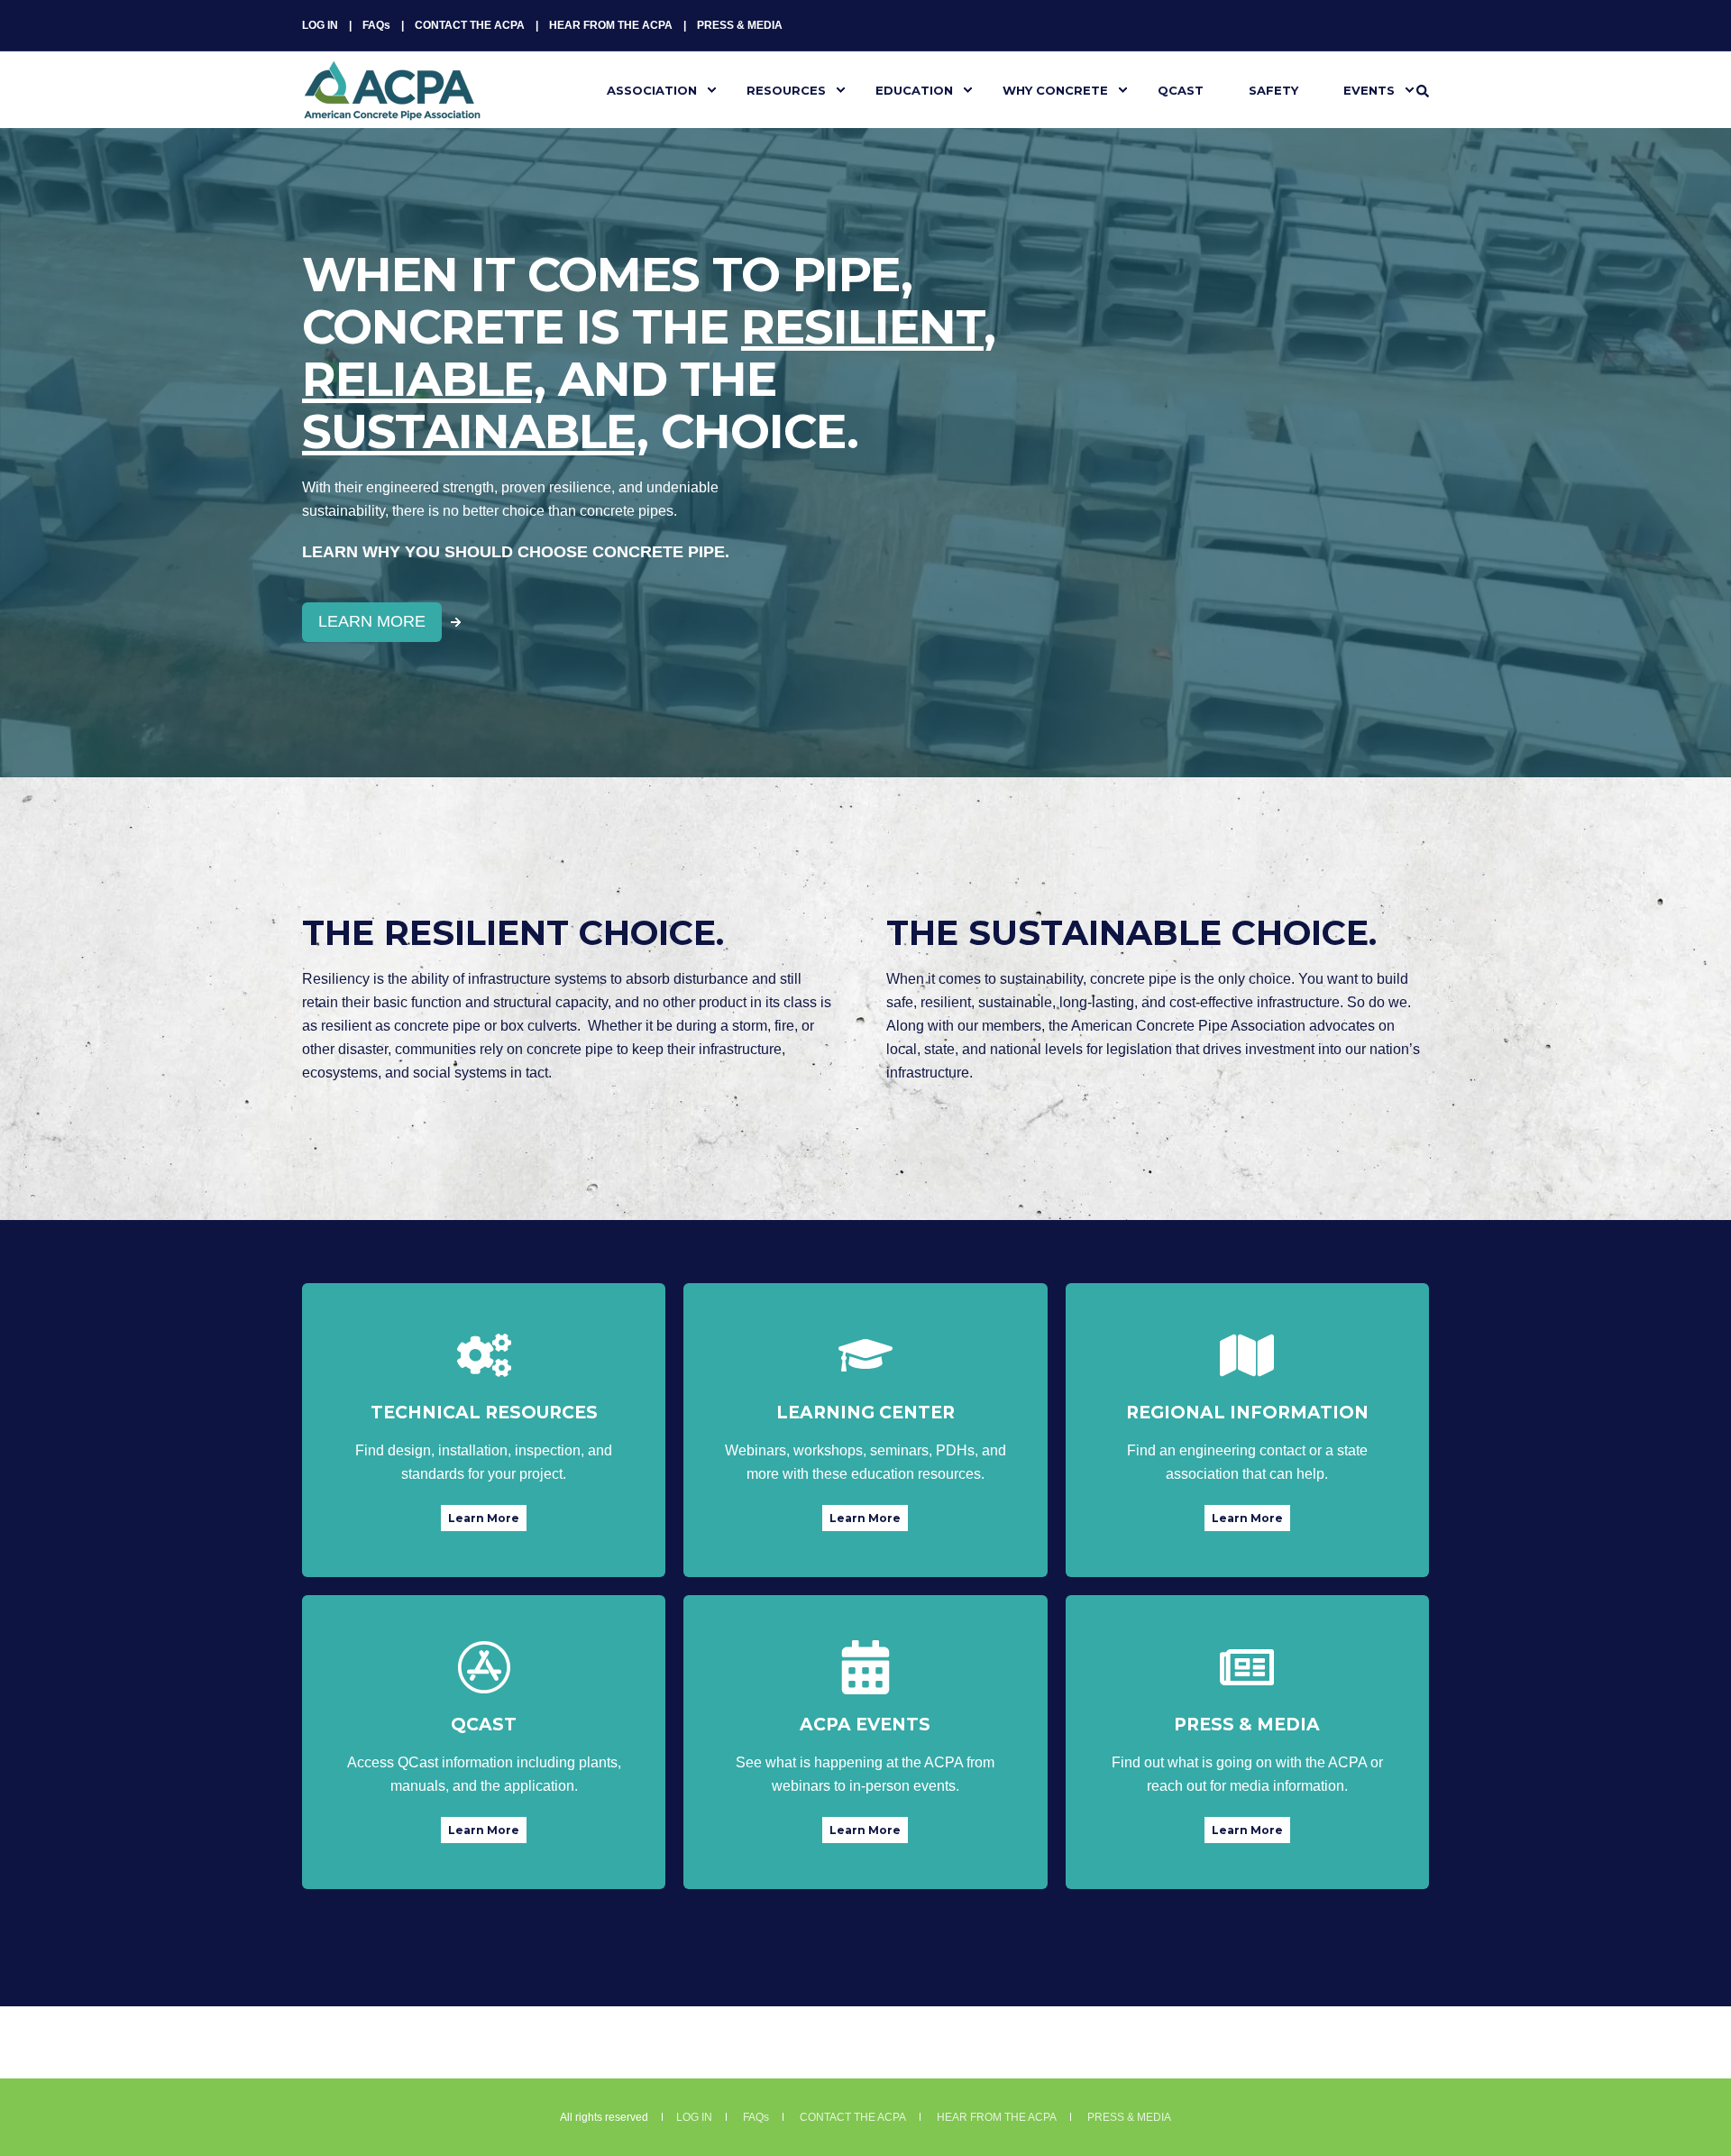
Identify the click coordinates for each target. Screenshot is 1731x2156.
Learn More (484, 1518)
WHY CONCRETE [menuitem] (1055, 89)
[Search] (1423, 90)
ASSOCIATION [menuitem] (652, 89)
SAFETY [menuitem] (1273, 89)
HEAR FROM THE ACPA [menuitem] (611, 25)
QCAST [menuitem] (1181, 89)
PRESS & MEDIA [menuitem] (740, 25)
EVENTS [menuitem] (1369, 89)
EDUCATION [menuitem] (914, 89)
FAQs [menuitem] (376, 25)
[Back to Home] (392, 109)
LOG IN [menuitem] (320, 25)
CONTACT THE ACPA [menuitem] (470, 25)
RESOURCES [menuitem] (786, 89)
